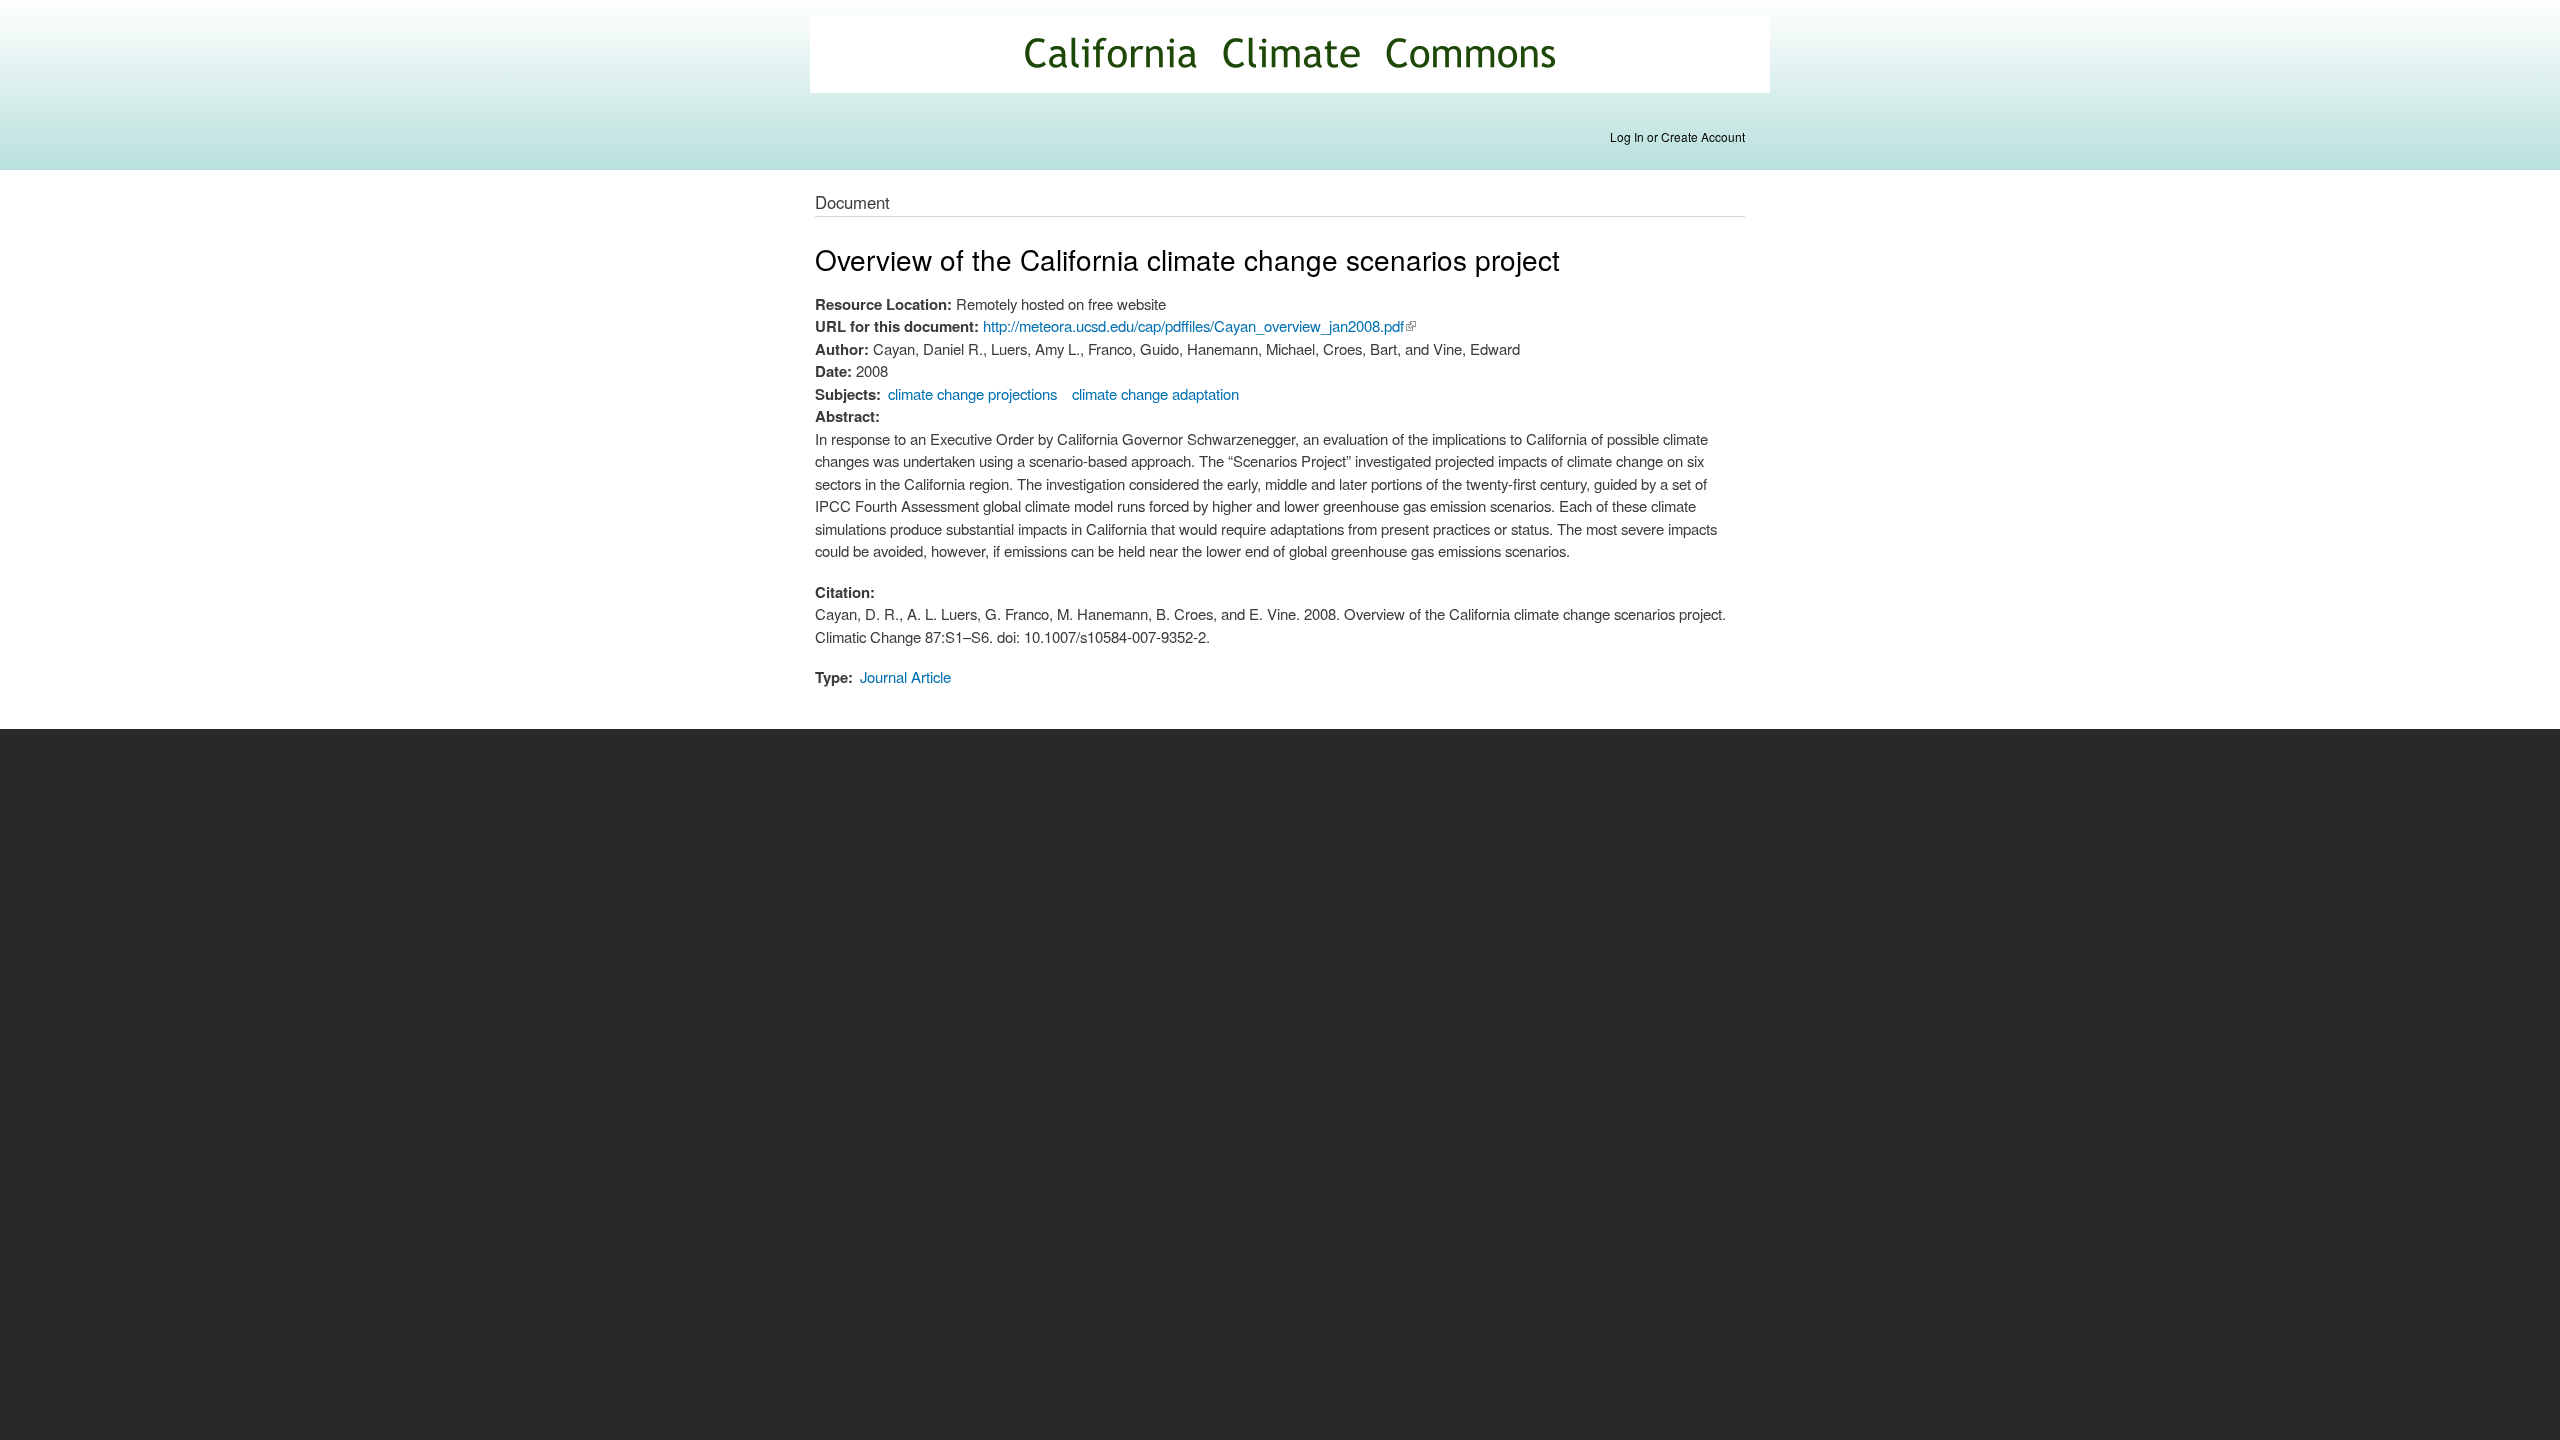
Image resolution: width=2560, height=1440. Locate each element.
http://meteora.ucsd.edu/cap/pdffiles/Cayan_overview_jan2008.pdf (1199, 325)
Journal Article (905, 676)
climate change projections (972, 393)
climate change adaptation (1155, 393)
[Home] (1292, 56)
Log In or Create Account (1677, 136)
